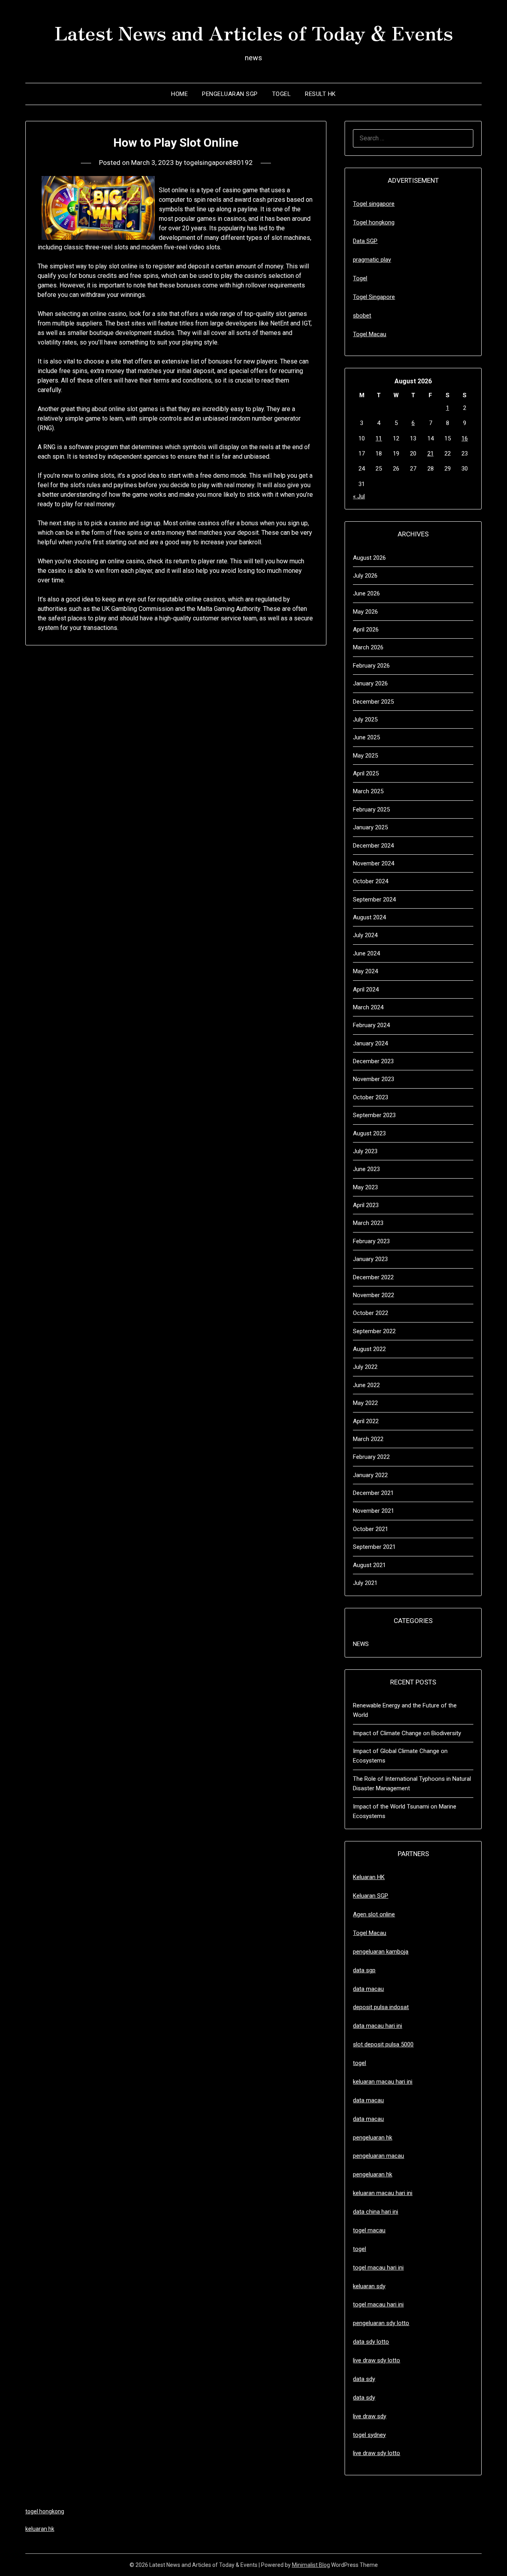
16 (465, 438)
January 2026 (370, 683)
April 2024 (366, 989)
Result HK (320, 94)
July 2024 (365, 935)
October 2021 (371, 1529)
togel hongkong (45, 2511)
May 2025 (365, 756)
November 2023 (374, 1079)
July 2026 (365, 576)
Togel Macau (370, 334)
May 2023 (365, 1187)
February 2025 (371, 810)
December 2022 (373, 1277)
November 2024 (374, 863)
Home (179, 94)
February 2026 (371, 666)
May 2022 (365, 1403)
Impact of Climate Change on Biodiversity (407, 1733)
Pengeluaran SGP (230, 94)
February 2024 (371, 1025)
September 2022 (374, 1331)
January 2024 (370, 1043)
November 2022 (374, 1295)
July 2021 (365, 1583)
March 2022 (368, 1439)
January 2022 (370, 1475)
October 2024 (371, 881)
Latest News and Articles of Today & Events (254, 32)
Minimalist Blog (311, 2565)
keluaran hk (40, 2529)
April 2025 (366, 773)
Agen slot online (374, 1914)
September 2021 (374, 1547)
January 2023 (370, 1259)
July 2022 (365, 1367)
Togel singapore (374, 204)
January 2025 (370, 827)
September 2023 (374, 1115)
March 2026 (368, 647)
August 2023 (369, 1133)
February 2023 (371, 1241)
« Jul (359, 496)
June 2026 (366, 593)
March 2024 (368, 1007)
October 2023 (371, 1097)
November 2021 (374, 1511)
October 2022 (371, 1313)
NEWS (361, 1644)
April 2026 (366, 630)
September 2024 (374, 899)
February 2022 (371, 1457)
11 (379, 438)
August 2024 (369, 917)
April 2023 (366, 1205)
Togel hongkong (374, 222)
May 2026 (365, 612)
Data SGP (365, 241)
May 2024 (365, 971)
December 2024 (373, 846)
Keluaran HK (369, 1877)
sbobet (362, 316)
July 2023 (365, 1151)
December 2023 (373, 1061)
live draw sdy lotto (376, 2453)
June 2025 (366, 737)
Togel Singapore (374, 297)
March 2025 (368, 791)
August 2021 (369, 1565)
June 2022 (366, 1385)
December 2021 (373, 1493)
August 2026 (369, 558)
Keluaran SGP (371, 1896)
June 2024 (366, 953)
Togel (282, 94)
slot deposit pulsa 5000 (383, 2044)
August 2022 (369, 1349)
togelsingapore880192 (218, 163)
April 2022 (366, 1421)
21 (431, 454)
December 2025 (373, 702)
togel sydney (369, 2435)
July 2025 (365, 720)
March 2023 (368, 1223)
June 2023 (366, 1169)
